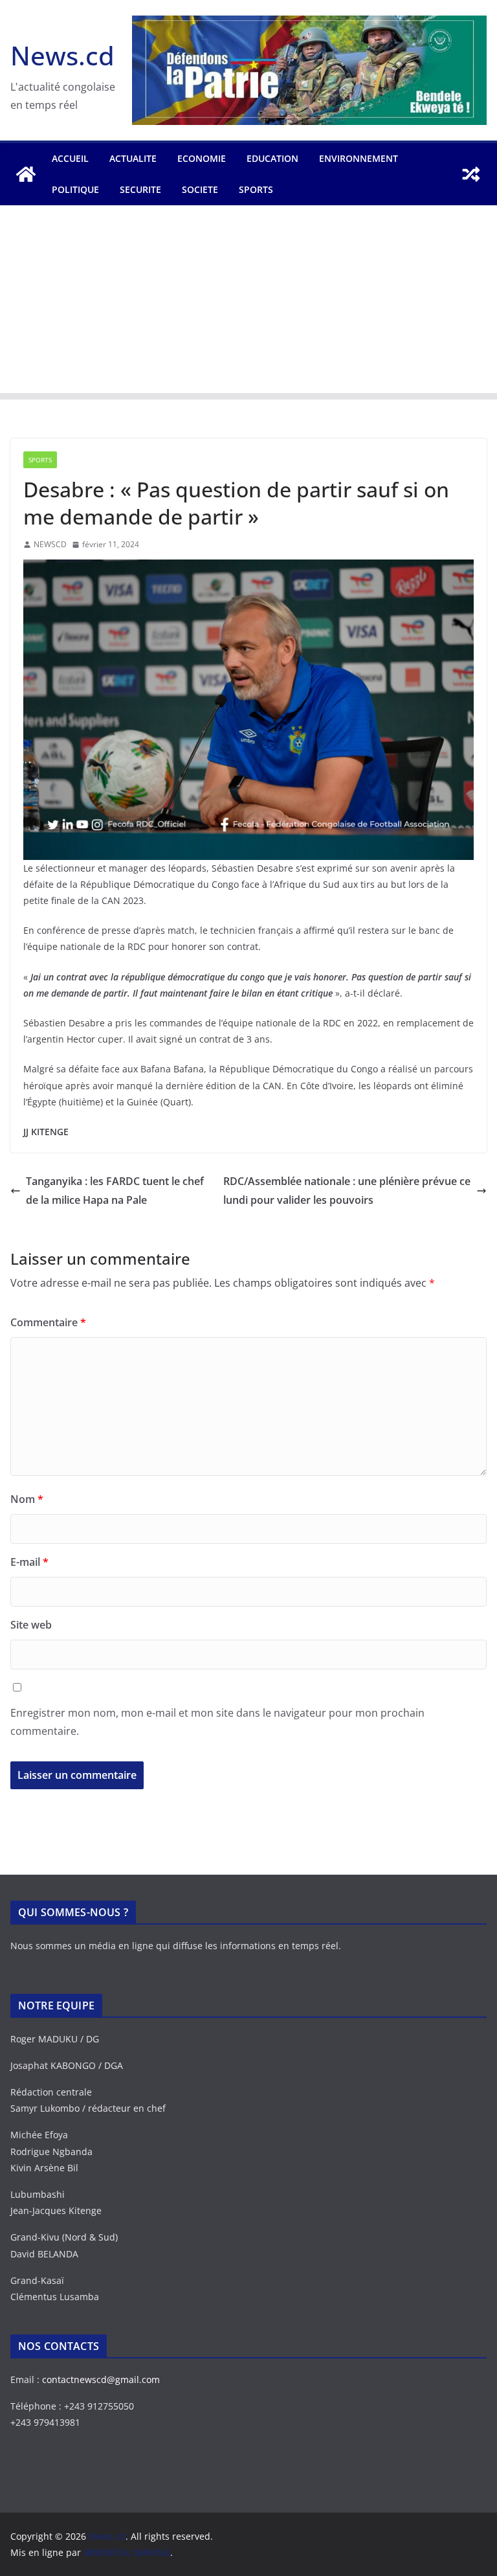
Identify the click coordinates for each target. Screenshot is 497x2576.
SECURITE (140, 189)
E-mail (29, 1562)
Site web (31, 1625)
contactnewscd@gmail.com (101, 2379)
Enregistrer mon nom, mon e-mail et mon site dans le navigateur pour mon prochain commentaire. (217, 1722)
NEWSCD (50, 544)
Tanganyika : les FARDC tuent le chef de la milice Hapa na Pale (115, 1191)
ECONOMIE (202, 158)
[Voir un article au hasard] (471, 174)
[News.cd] (26, 174)
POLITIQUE (75, 189)
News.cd (62, 55)
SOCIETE (200, 189)
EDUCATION (272, 158)
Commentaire (48, 1322)
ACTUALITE (133, 158)
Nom (27, 1499)
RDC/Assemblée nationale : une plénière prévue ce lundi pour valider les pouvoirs (347, 1191)
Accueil (70, 158)
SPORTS (256, 189)
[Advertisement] (248, 302)
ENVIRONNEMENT (359, 158)
